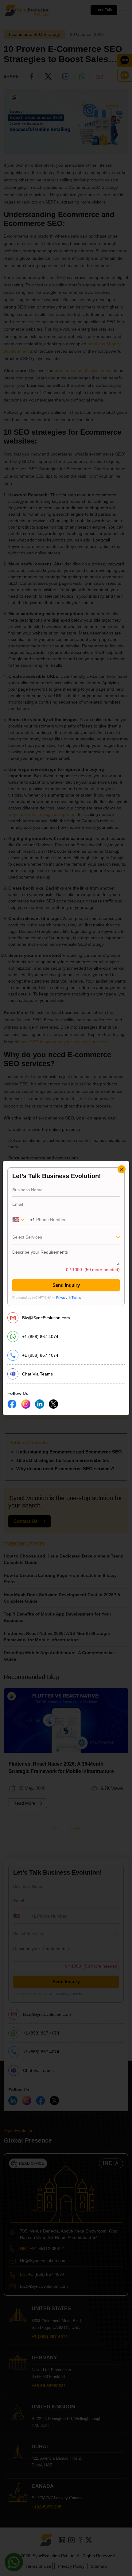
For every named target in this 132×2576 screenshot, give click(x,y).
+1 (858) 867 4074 (40, 1336)
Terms (76, 1298)
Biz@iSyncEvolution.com (46, 1318)
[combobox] (66, 1239)
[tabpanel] (66, 1237)
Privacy (62, 1298)
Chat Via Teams (37, 1374)
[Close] (122, 1169)
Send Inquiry (66, 1285)
